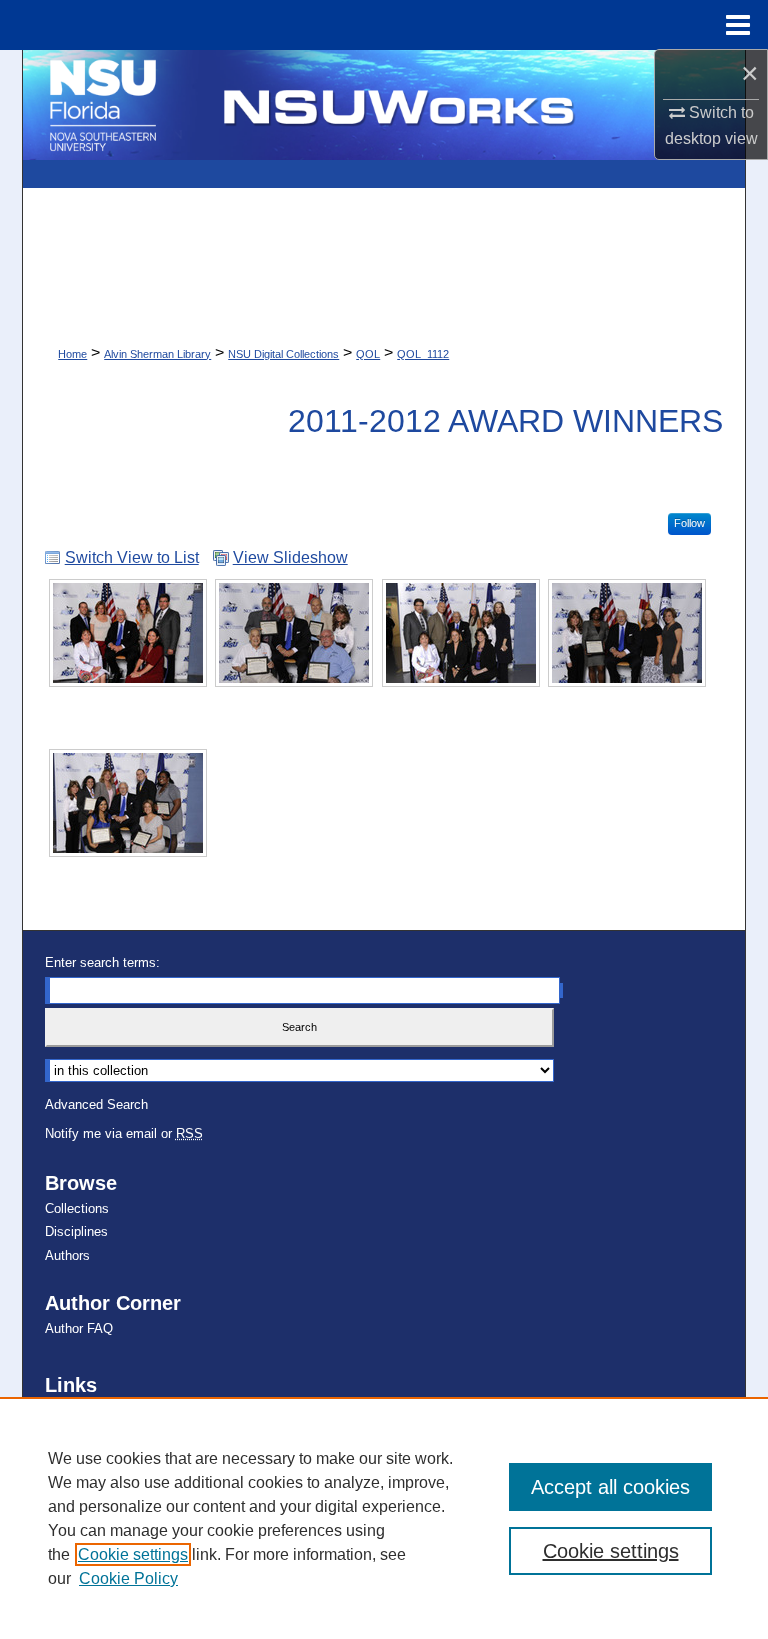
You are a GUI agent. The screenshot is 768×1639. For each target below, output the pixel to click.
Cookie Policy (128, 1578)
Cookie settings (133, 1554)
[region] (384, 1518)
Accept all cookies (610, 1487)
